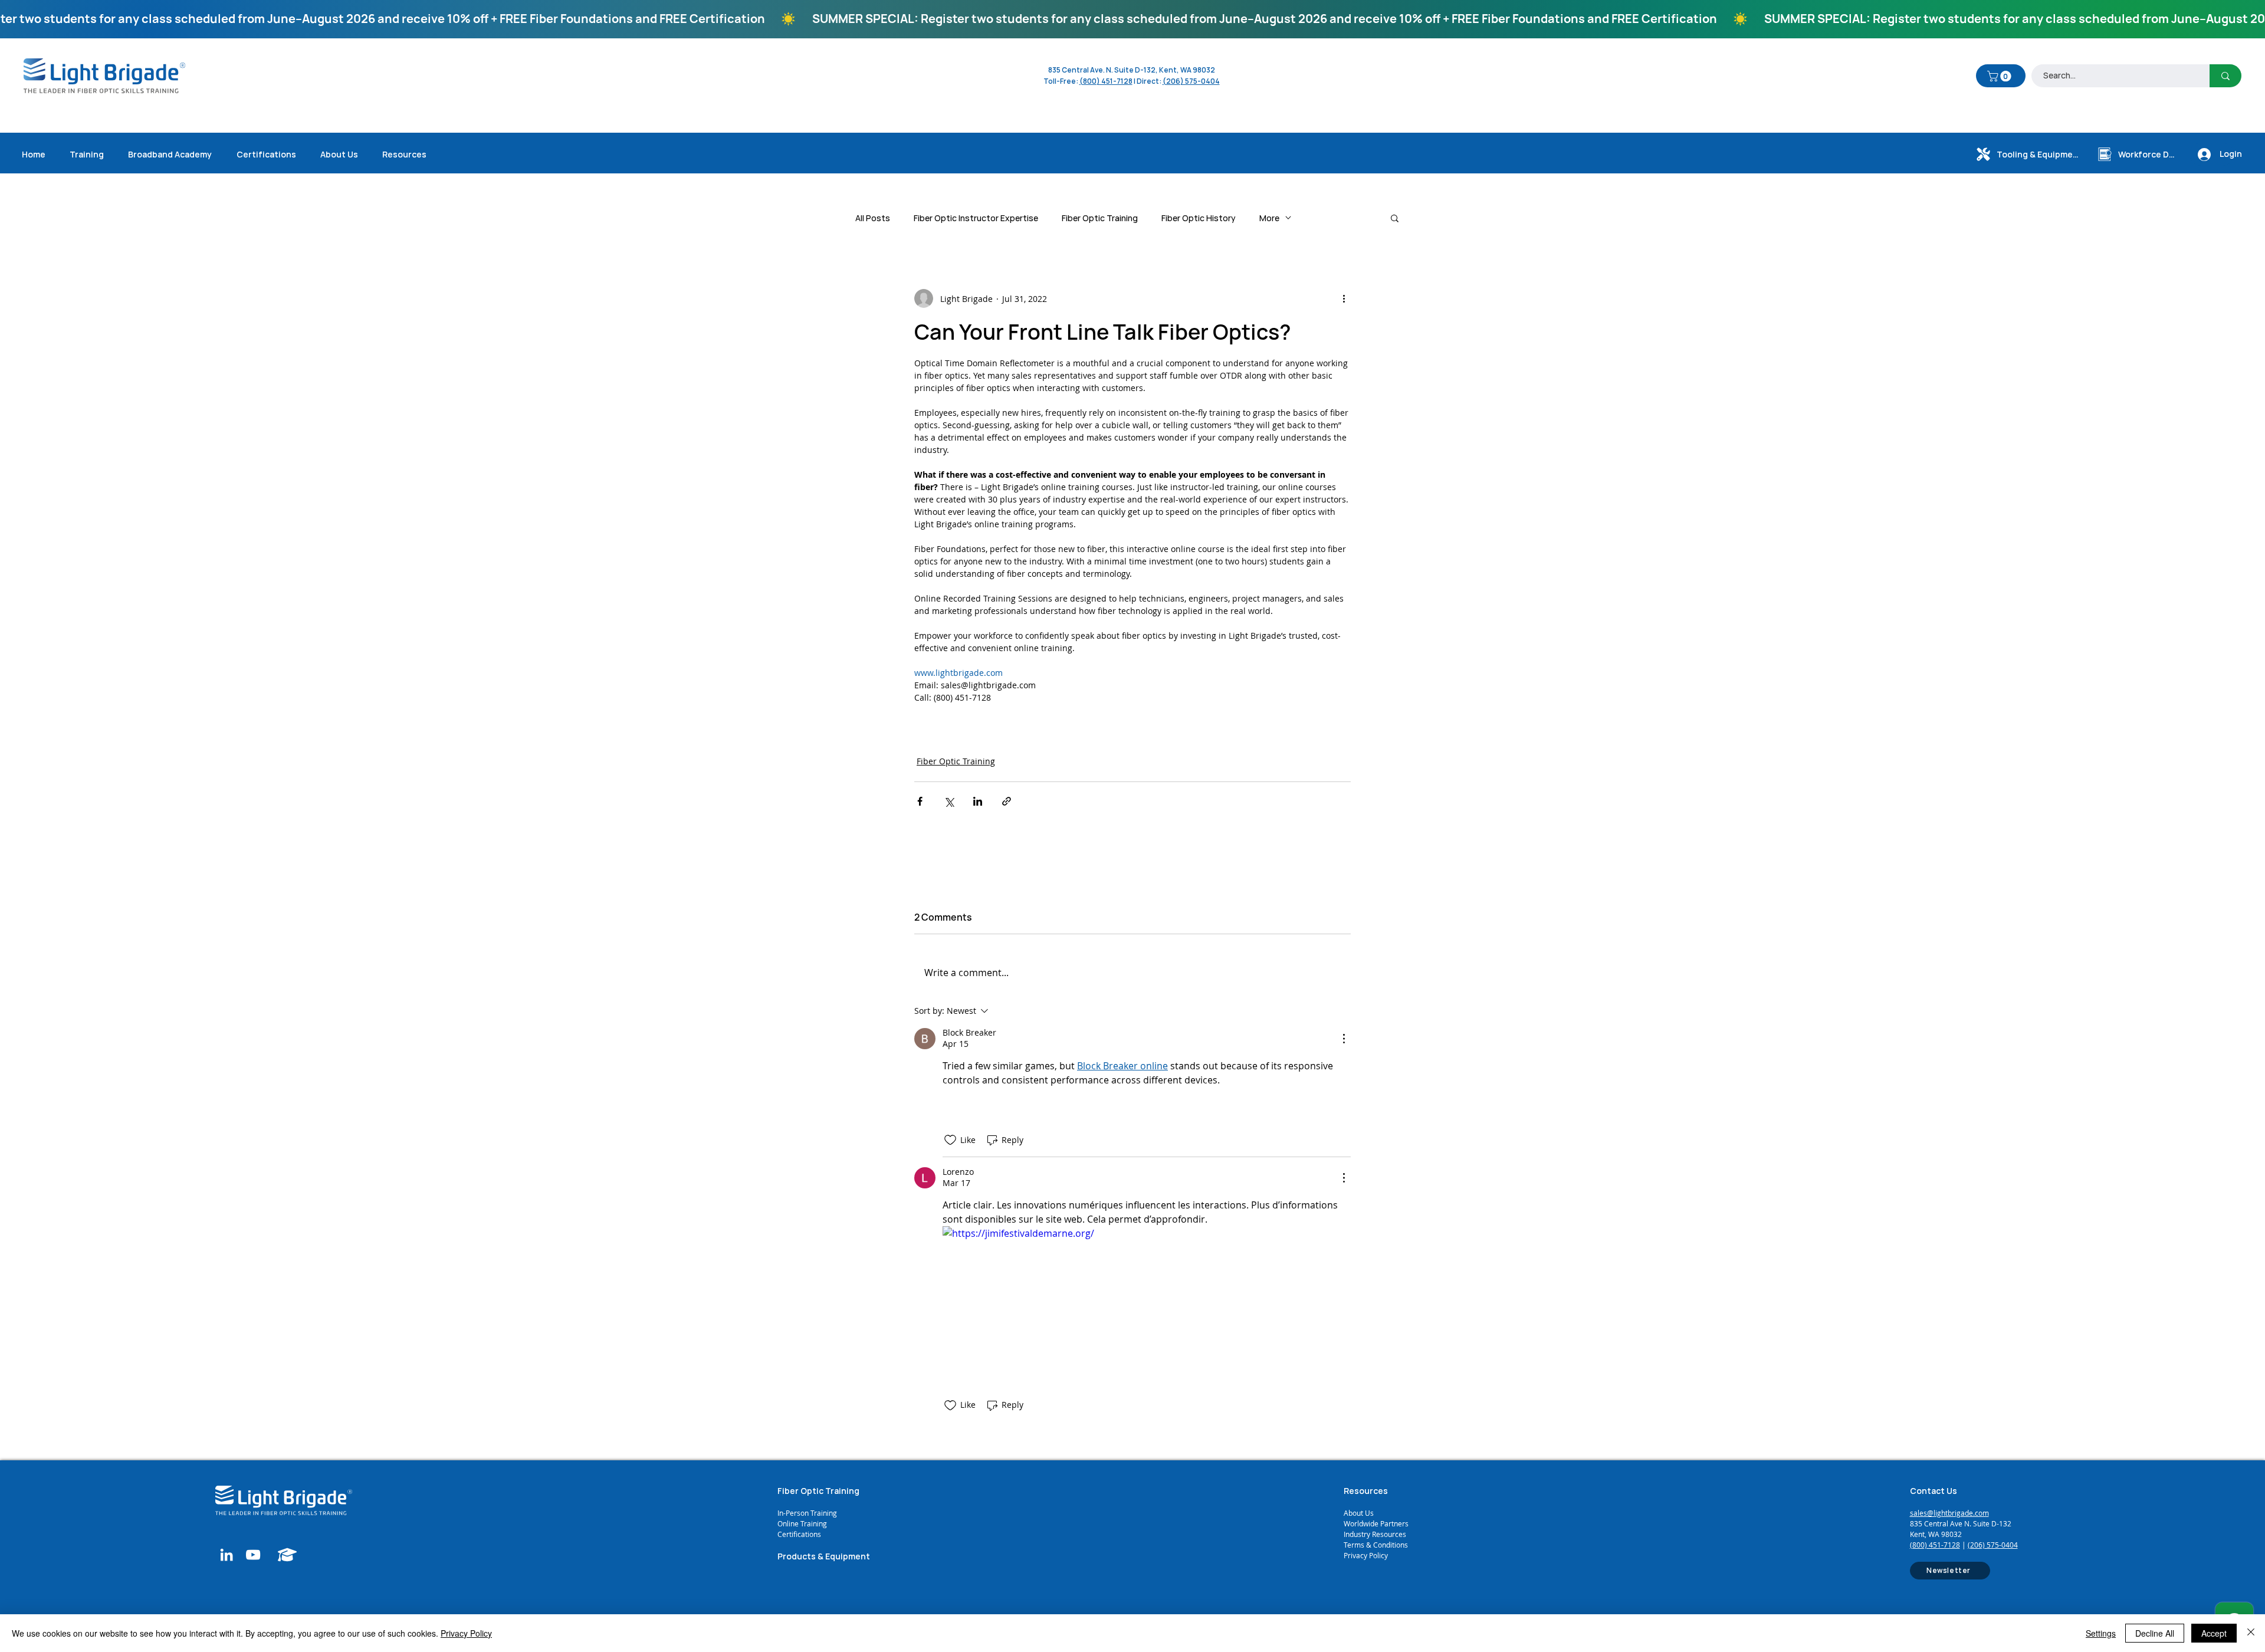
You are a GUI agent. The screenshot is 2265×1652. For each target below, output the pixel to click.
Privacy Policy (1366, 1555)
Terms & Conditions (1376, 1545)
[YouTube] (253, 1555)
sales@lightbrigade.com (1949, 1513)
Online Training (803, 1523)
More (1269, 218)
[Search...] (2225, 76)
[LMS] (288, 1555)
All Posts (873, 218)
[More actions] (1344, 298)
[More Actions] (1344, 1039)
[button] (2000, 76)
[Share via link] (1007, 801)
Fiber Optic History (1199, 218)
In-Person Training (807, 1513)
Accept (2214, 1633)
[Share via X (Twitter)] (949, 801)
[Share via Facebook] (920, 801)
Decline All (2155, 1633)
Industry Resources (1375, 1534)
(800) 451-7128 (1935, 1545)
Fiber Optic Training (1100, 218)
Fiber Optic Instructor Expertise (976, 218)
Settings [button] (2101, 1633)
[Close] (2251, 1633)
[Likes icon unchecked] (950, 1140)
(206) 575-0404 (1191, 81)
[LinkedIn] (226, 1555)
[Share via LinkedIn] (978, 801)
